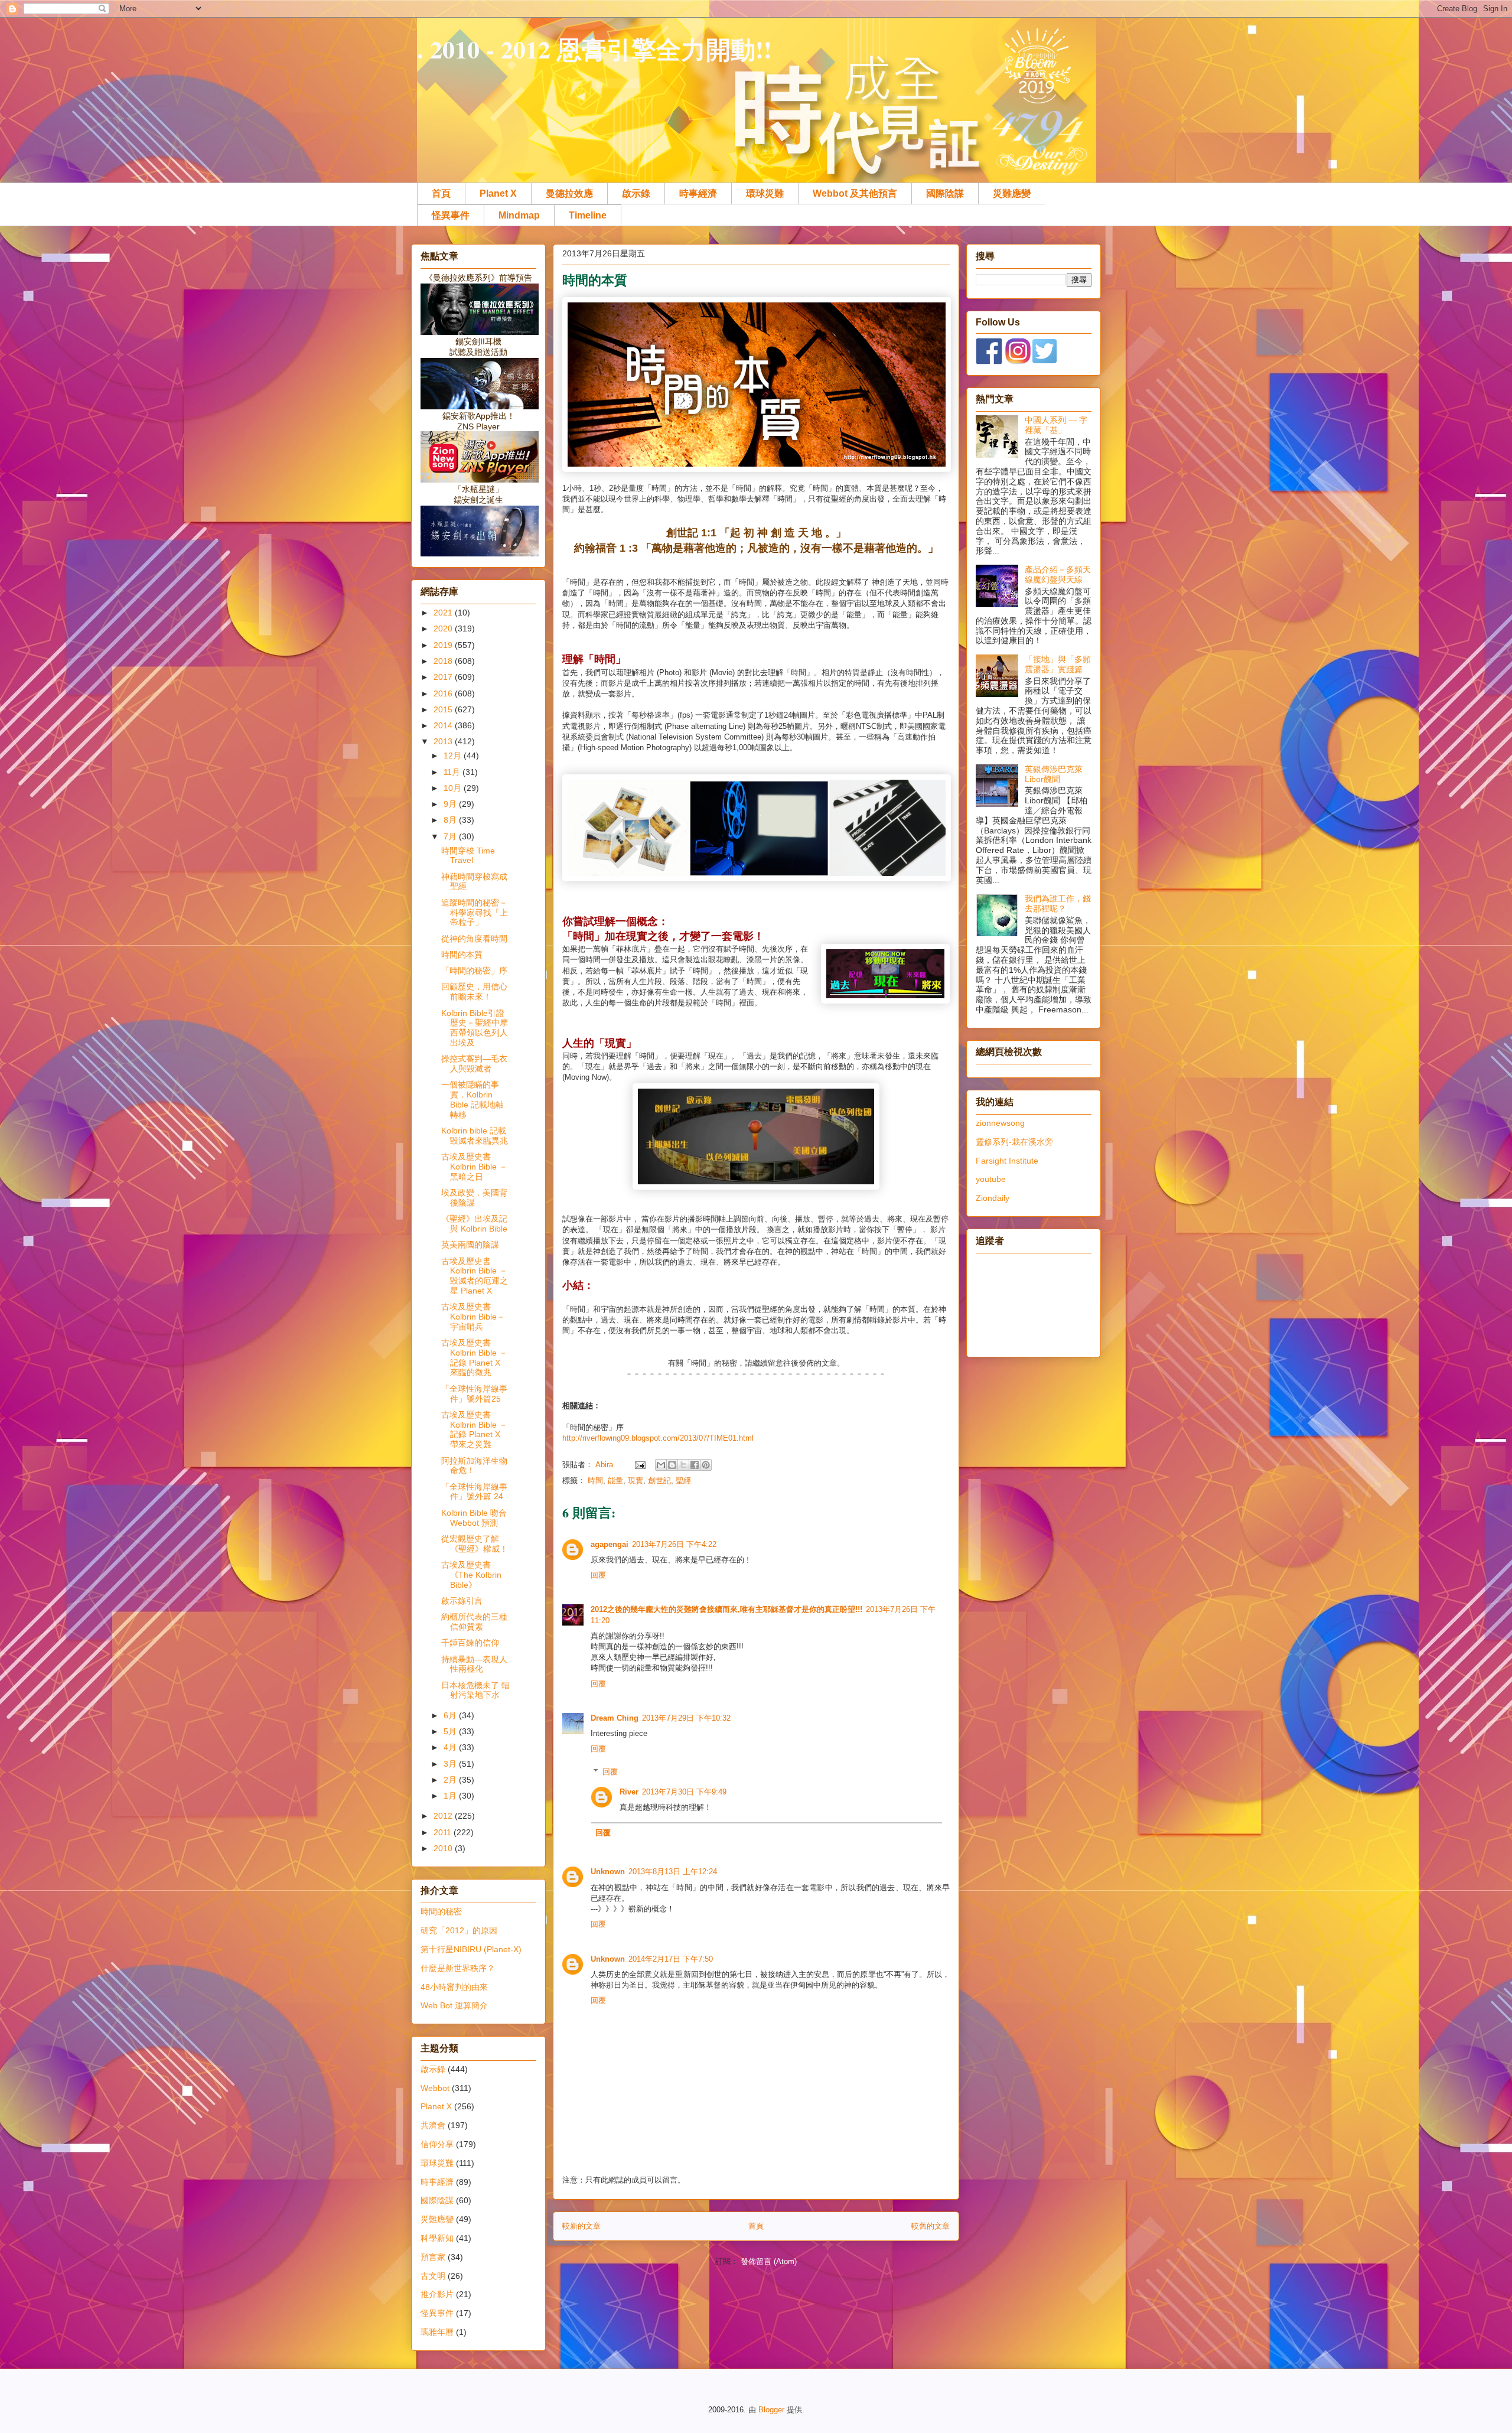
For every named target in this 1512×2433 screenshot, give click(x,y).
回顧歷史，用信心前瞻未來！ (474, 991)
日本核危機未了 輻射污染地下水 (475, 1690)
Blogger (771, 2410)
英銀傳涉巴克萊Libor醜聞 (1054, 774)
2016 (444, 693)
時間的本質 (462, 955)
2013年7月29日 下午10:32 (686, 1718)
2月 (451, 1780)
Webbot (435, 2088)
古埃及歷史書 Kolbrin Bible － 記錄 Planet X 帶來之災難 (474, 1429)
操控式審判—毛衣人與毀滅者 (474, 1064)
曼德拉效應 (569, 193)
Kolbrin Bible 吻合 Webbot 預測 (474, 1518)
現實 (636, 1481)
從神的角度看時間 (474, 939)
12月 (454, 755)
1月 (451, 1796)
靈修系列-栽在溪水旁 (1014, 1142)
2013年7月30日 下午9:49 (684, 1792)
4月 (451, 1747)
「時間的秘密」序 (474, 970)
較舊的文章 (931, 2226)
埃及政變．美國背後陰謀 (474, 1198)
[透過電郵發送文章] (639, 1465)
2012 (444, 1816)
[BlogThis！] (672, 1465)
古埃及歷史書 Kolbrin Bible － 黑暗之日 (474, 1167)
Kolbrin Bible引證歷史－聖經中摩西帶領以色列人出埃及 (475, 1028)
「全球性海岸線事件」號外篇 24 (474, 1492)
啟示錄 (636, 193)
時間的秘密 (441, 1911)
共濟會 (433, 2125)
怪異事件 (451, 215)
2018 (444, 661)
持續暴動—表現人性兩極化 (474, 1664)
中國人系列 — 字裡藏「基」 (1056, 425)
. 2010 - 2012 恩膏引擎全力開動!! (594, 49)
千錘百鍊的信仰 (470, 1643)
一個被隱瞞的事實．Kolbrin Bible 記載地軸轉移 (472, 1099)
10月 (454, 788)
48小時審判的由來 (454, 1987)
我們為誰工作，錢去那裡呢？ (1058, 903)
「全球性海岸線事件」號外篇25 (474, 1394)
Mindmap (519, 215)
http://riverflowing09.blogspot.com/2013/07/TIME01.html (658, 1438)
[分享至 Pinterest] (706, 1465)
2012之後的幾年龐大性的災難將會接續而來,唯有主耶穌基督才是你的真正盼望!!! (726, 1609)
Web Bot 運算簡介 (454, 2005)
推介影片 (437, 2294)
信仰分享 (437, 2144)
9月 (451, 804)
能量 (615, 1481)
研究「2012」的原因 (459, 1930)
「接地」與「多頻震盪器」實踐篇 (1058, 664)
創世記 (659, 1481)
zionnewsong (1000, 1123)
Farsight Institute (1007, 1161)
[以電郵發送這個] (661, 1465)
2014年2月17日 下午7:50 (671, 1959)
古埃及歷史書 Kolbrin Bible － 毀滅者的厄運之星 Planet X (475, 1276)
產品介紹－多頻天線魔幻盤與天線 (1058, 574)
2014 (444, 725)
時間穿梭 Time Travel (468, 856)
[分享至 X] (683, 1465)
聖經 (683, 1481)
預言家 (433, 2257)
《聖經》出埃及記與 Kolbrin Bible (474, 1224)
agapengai (610, 1544)
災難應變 (1012, 193)
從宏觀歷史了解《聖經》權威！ (475, 1544)
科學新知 (437, 2238)
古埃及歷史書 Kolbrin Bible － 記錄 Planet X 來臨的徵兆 (474, 1357)
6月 (451, 1715)
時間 (595, 1481)
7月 (451, 836)
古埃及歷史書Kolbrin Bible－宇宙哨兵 (473, 1317)
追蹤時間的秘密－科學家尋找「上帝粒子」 (475, 913)
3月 (451, 1764)
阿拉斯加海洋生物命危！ (474, 1466)
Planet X (498, 193)
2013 (444, 741)
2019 (444, 645)
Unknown (608, 1872)
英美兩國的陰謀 (470, 1245)
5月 (451, 1731)
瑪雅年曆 (437, 2332)
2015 (444, 709)
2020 (444, 628)
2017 (444, 677)
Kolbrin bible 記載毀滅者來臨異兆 (475, 1136)
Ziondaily (993, 1198)
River (629, 1792)
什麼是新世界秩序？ (458, 1968)
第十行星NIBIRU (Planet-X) (471, 1949)
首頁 (441, 193)
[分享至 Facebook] (695, 1465)
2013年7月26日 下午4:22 (674, 1544)
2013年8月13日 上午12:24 (673, 1872)
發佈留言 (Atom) (769, 2261)
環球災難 (765, 193)
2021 (444, 613)
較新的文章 (581, 2226)
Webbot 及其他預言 (855, 193)
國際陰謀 (945, 193)
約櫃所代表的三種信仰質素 (474, 1622)
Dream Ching (615, 1718)
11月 (453, 772)
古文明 (433, 2276)
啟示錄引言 (462, 1601)
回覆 (598, 1575)
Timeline (588, 215)
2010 (444, 1848)
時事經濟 (698, 193)
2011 (444, 1832)
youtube (991, 1179)
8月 (451, 820)
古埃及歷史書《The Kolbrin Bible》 (471, 1575)
